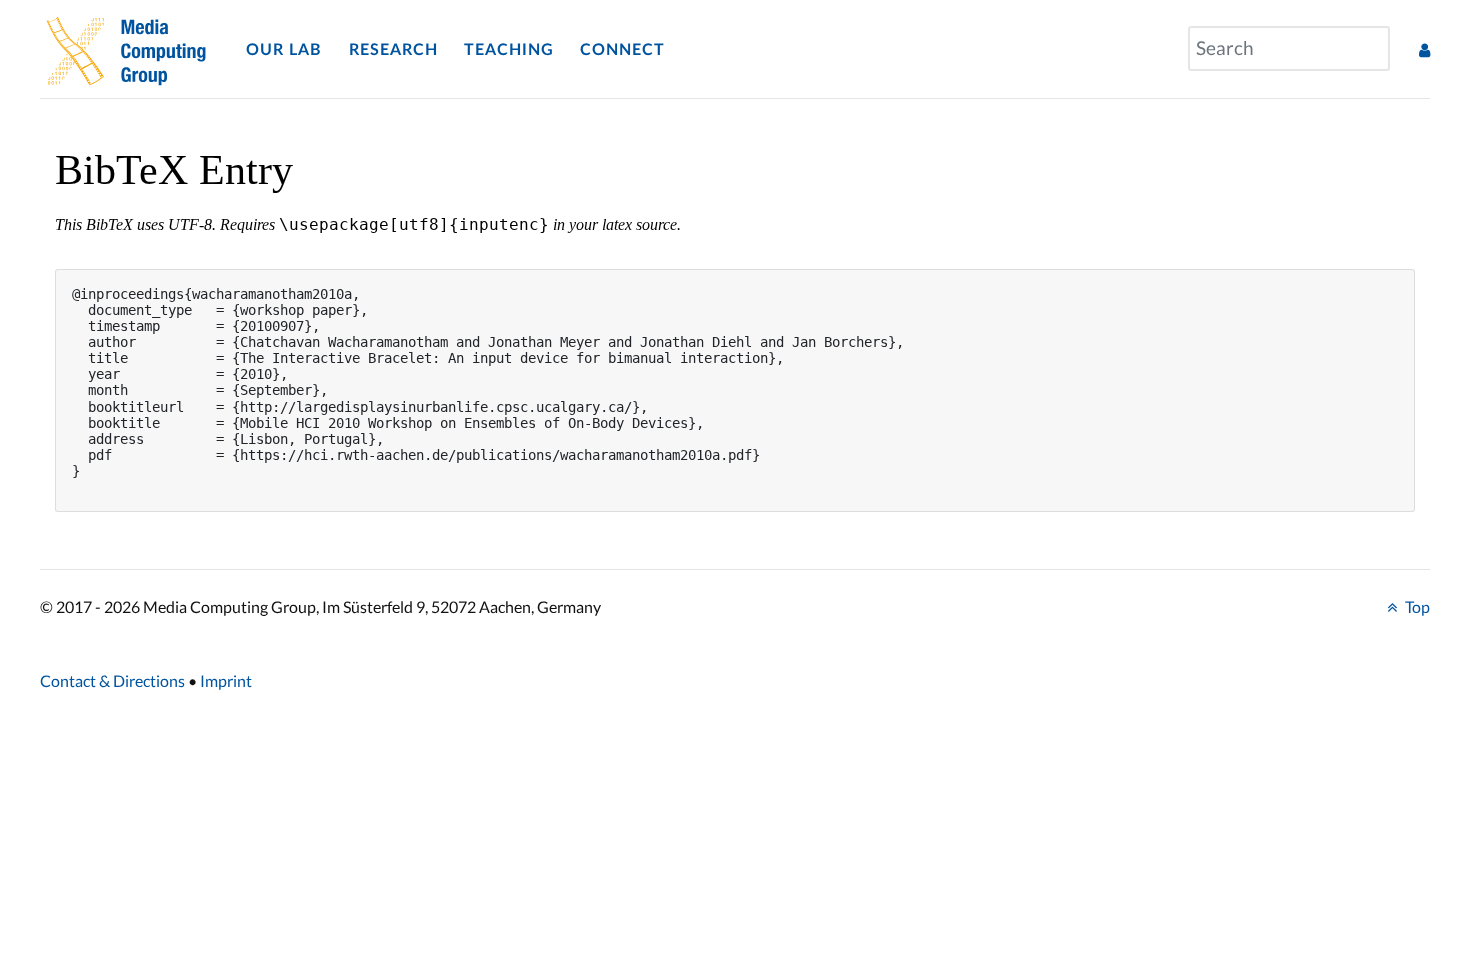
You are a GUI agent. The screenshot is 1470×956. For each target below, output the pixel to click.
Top (1416, 606)
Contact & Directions (112, 680)
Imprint (226, 680)
